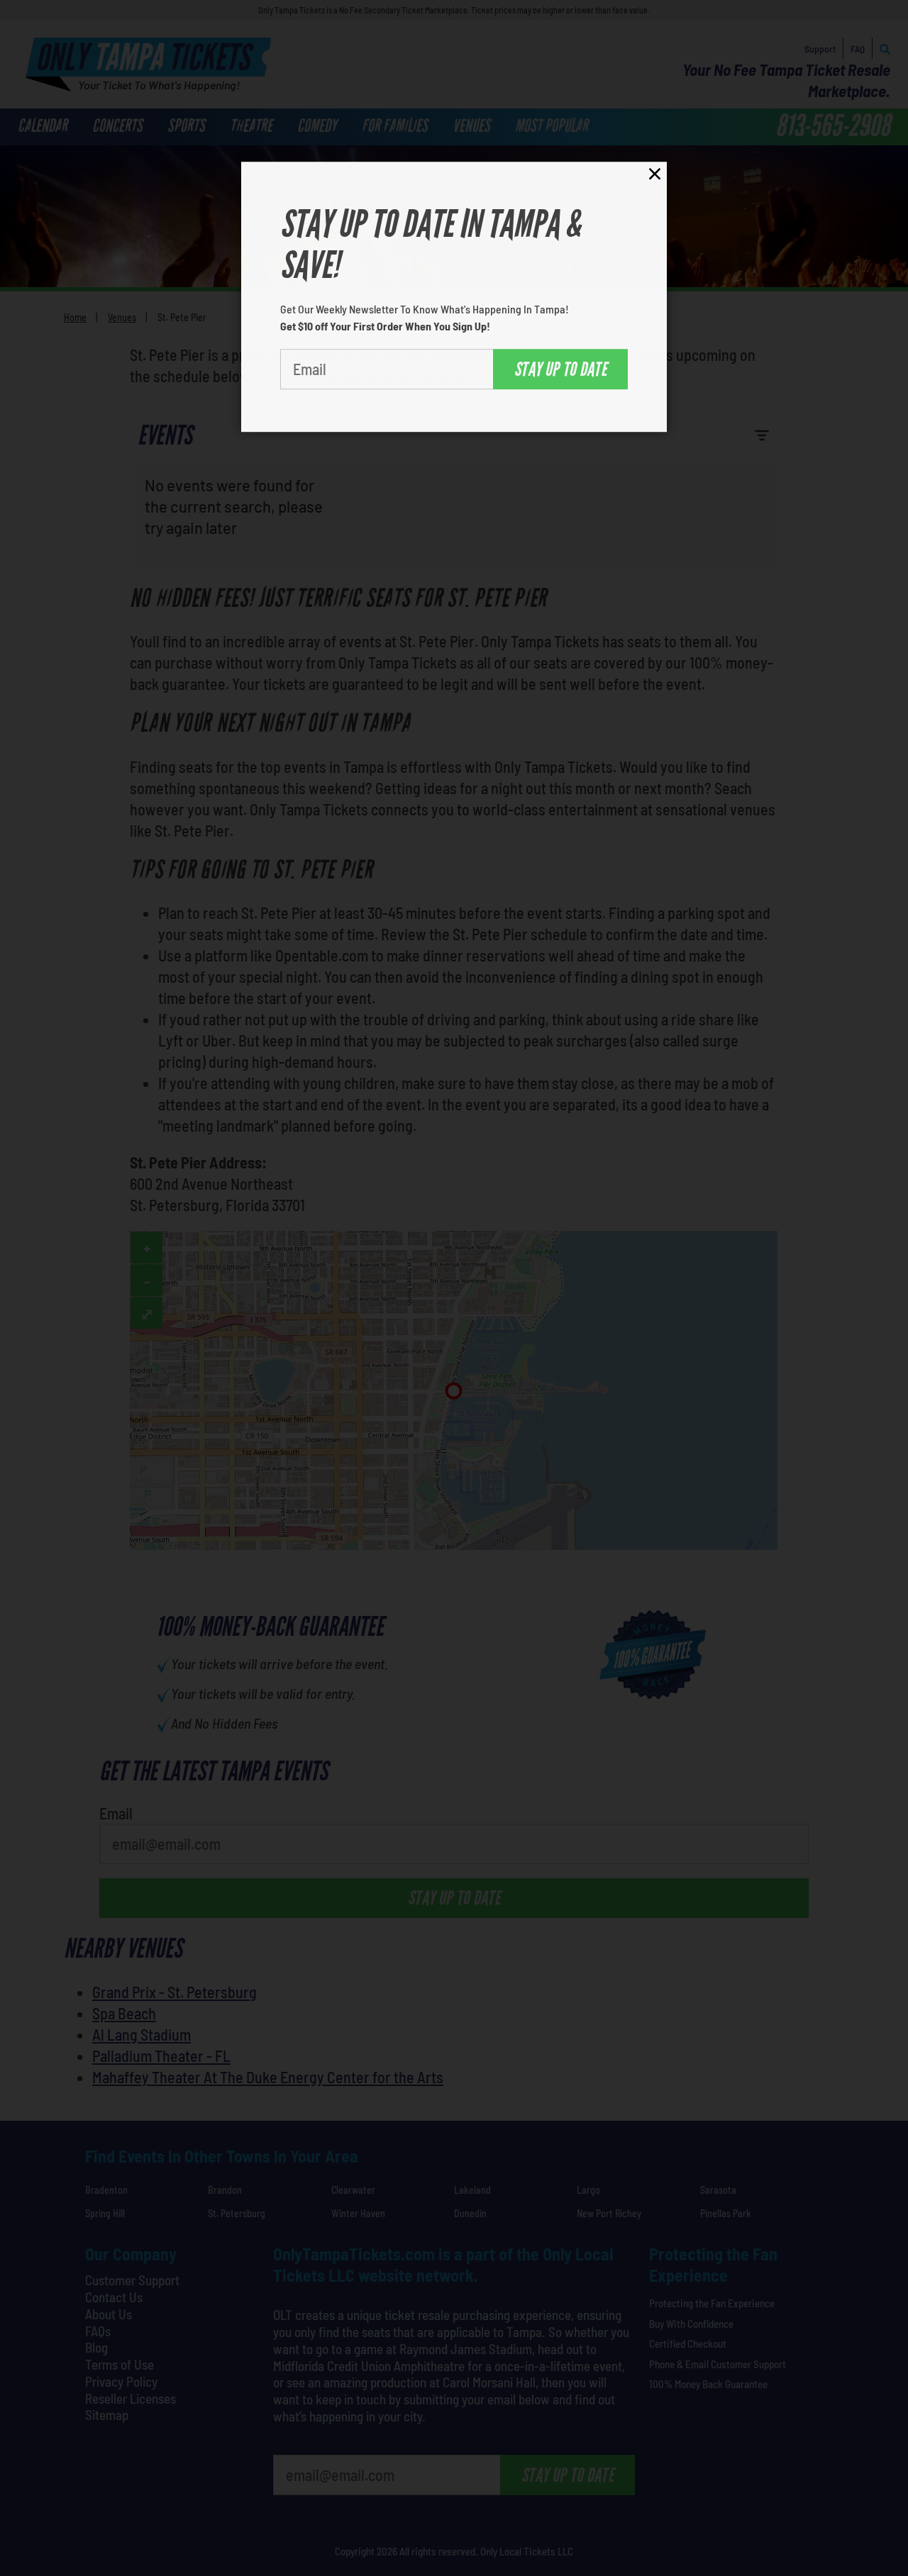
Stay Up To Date (560, 365)
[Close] (655, 172)
